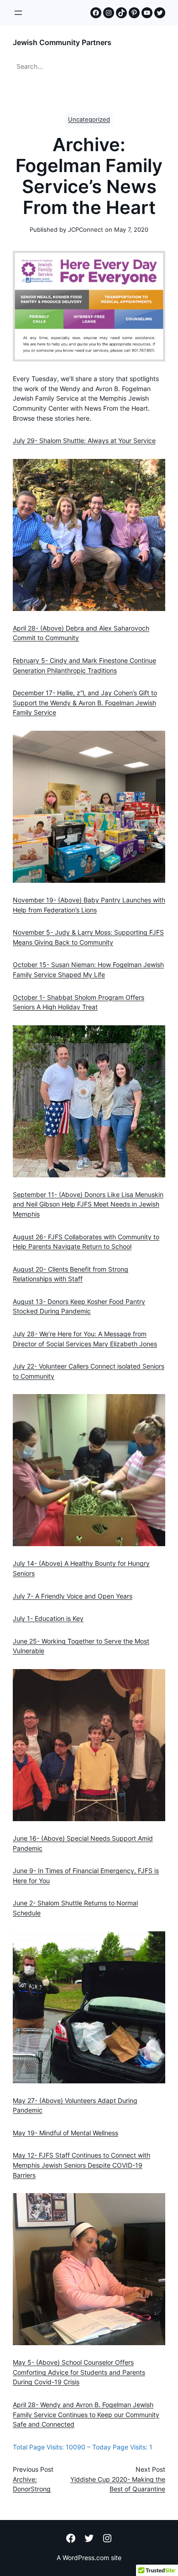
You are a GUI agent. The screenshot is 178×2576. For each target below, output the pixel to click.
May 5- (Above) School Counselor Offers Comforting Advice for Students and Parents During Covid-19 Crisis (79, 2372)
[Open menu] (18, 13)
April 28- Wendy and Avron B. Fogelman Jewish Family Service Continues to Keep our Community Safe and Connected (86, 2415)
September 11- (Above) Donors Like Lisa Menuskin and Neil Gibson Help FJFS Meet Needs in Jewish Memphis (88, 1204)
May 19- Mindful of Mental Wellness (65, 2133)
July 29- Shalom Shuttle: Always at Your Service (84, 441)
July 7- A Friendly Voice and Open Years (73, 1596)
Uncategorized (89, 120)
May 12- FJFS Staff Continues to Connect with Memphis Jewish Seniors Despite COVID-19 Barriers (81, 2165)
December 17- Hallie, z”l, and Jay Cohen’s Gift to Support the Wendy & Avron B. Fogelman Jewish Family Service (85, 703)
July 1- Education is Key (48, 1619)
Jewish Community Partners (62, 42)
